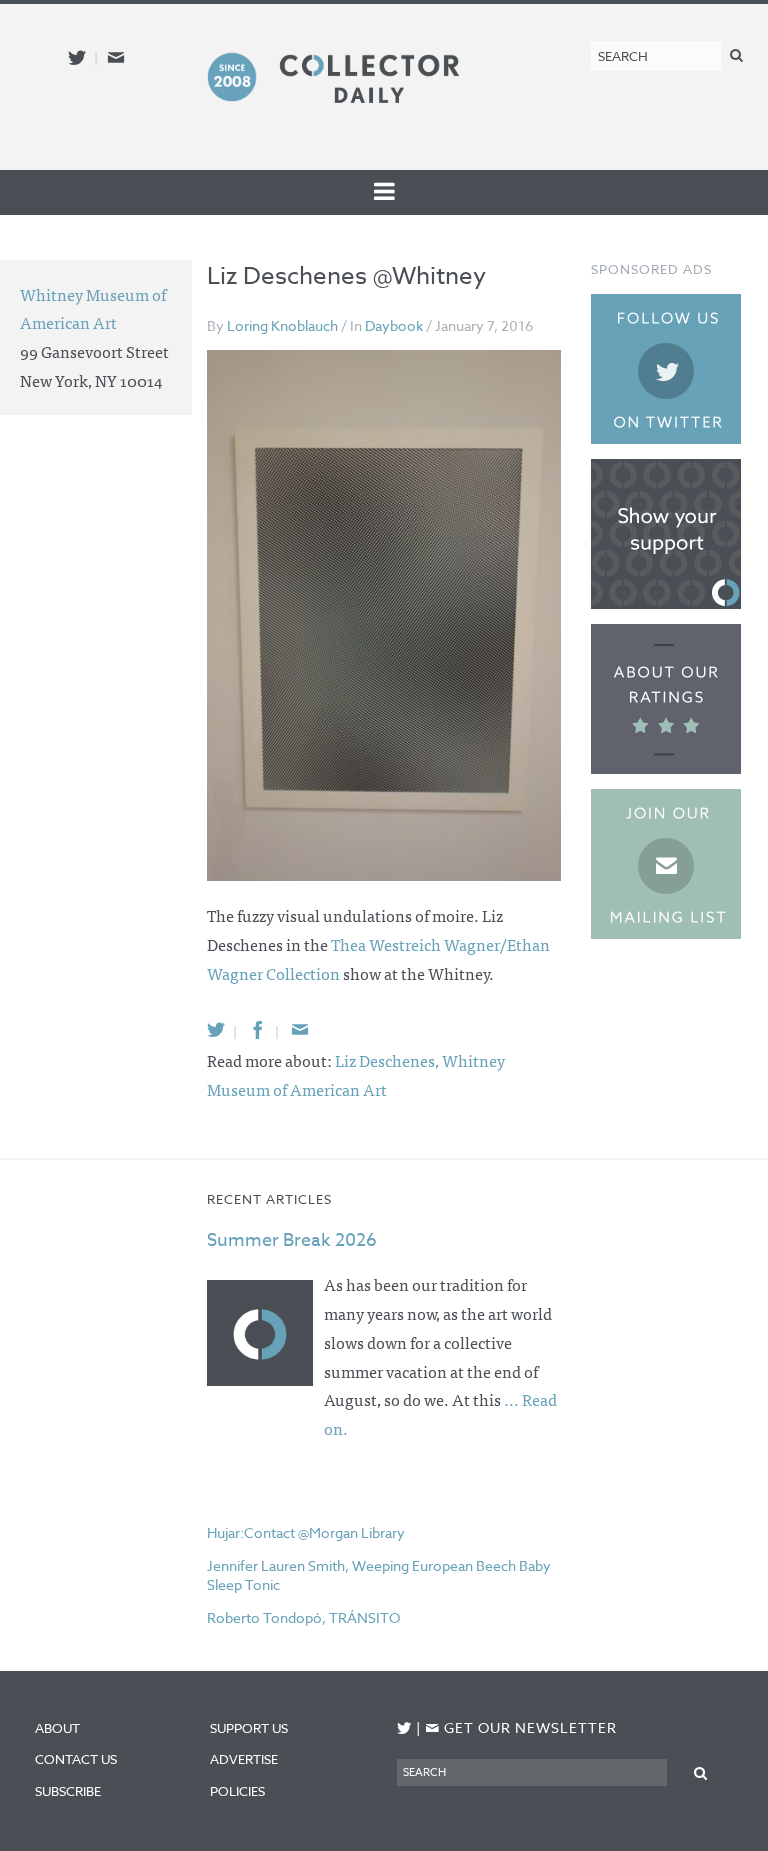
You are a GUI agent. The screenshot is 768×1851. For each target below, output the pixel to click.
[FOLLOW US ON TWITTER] (404, 1728)
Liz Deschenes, (388, 1060)
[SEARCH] (737, 54)
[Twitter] (216, 1029)
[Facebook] (258, 1029)
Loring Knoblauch (282, 325)
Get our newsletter (521, 1727)
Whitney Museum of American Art (93, 308)
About (57, 1728)
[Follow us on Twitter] (77, 57)
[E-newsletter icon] (116, 57)
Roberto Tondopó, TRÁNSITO (303, 1617)
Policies (237, 1791)
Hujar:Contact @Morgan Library (306, 1532)
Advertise (244, 1759)
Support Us (249, 1728)
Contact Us (76, 1759)
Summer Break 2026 (292, 1240)
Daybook (394, 325)
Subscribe (68, 1791)
